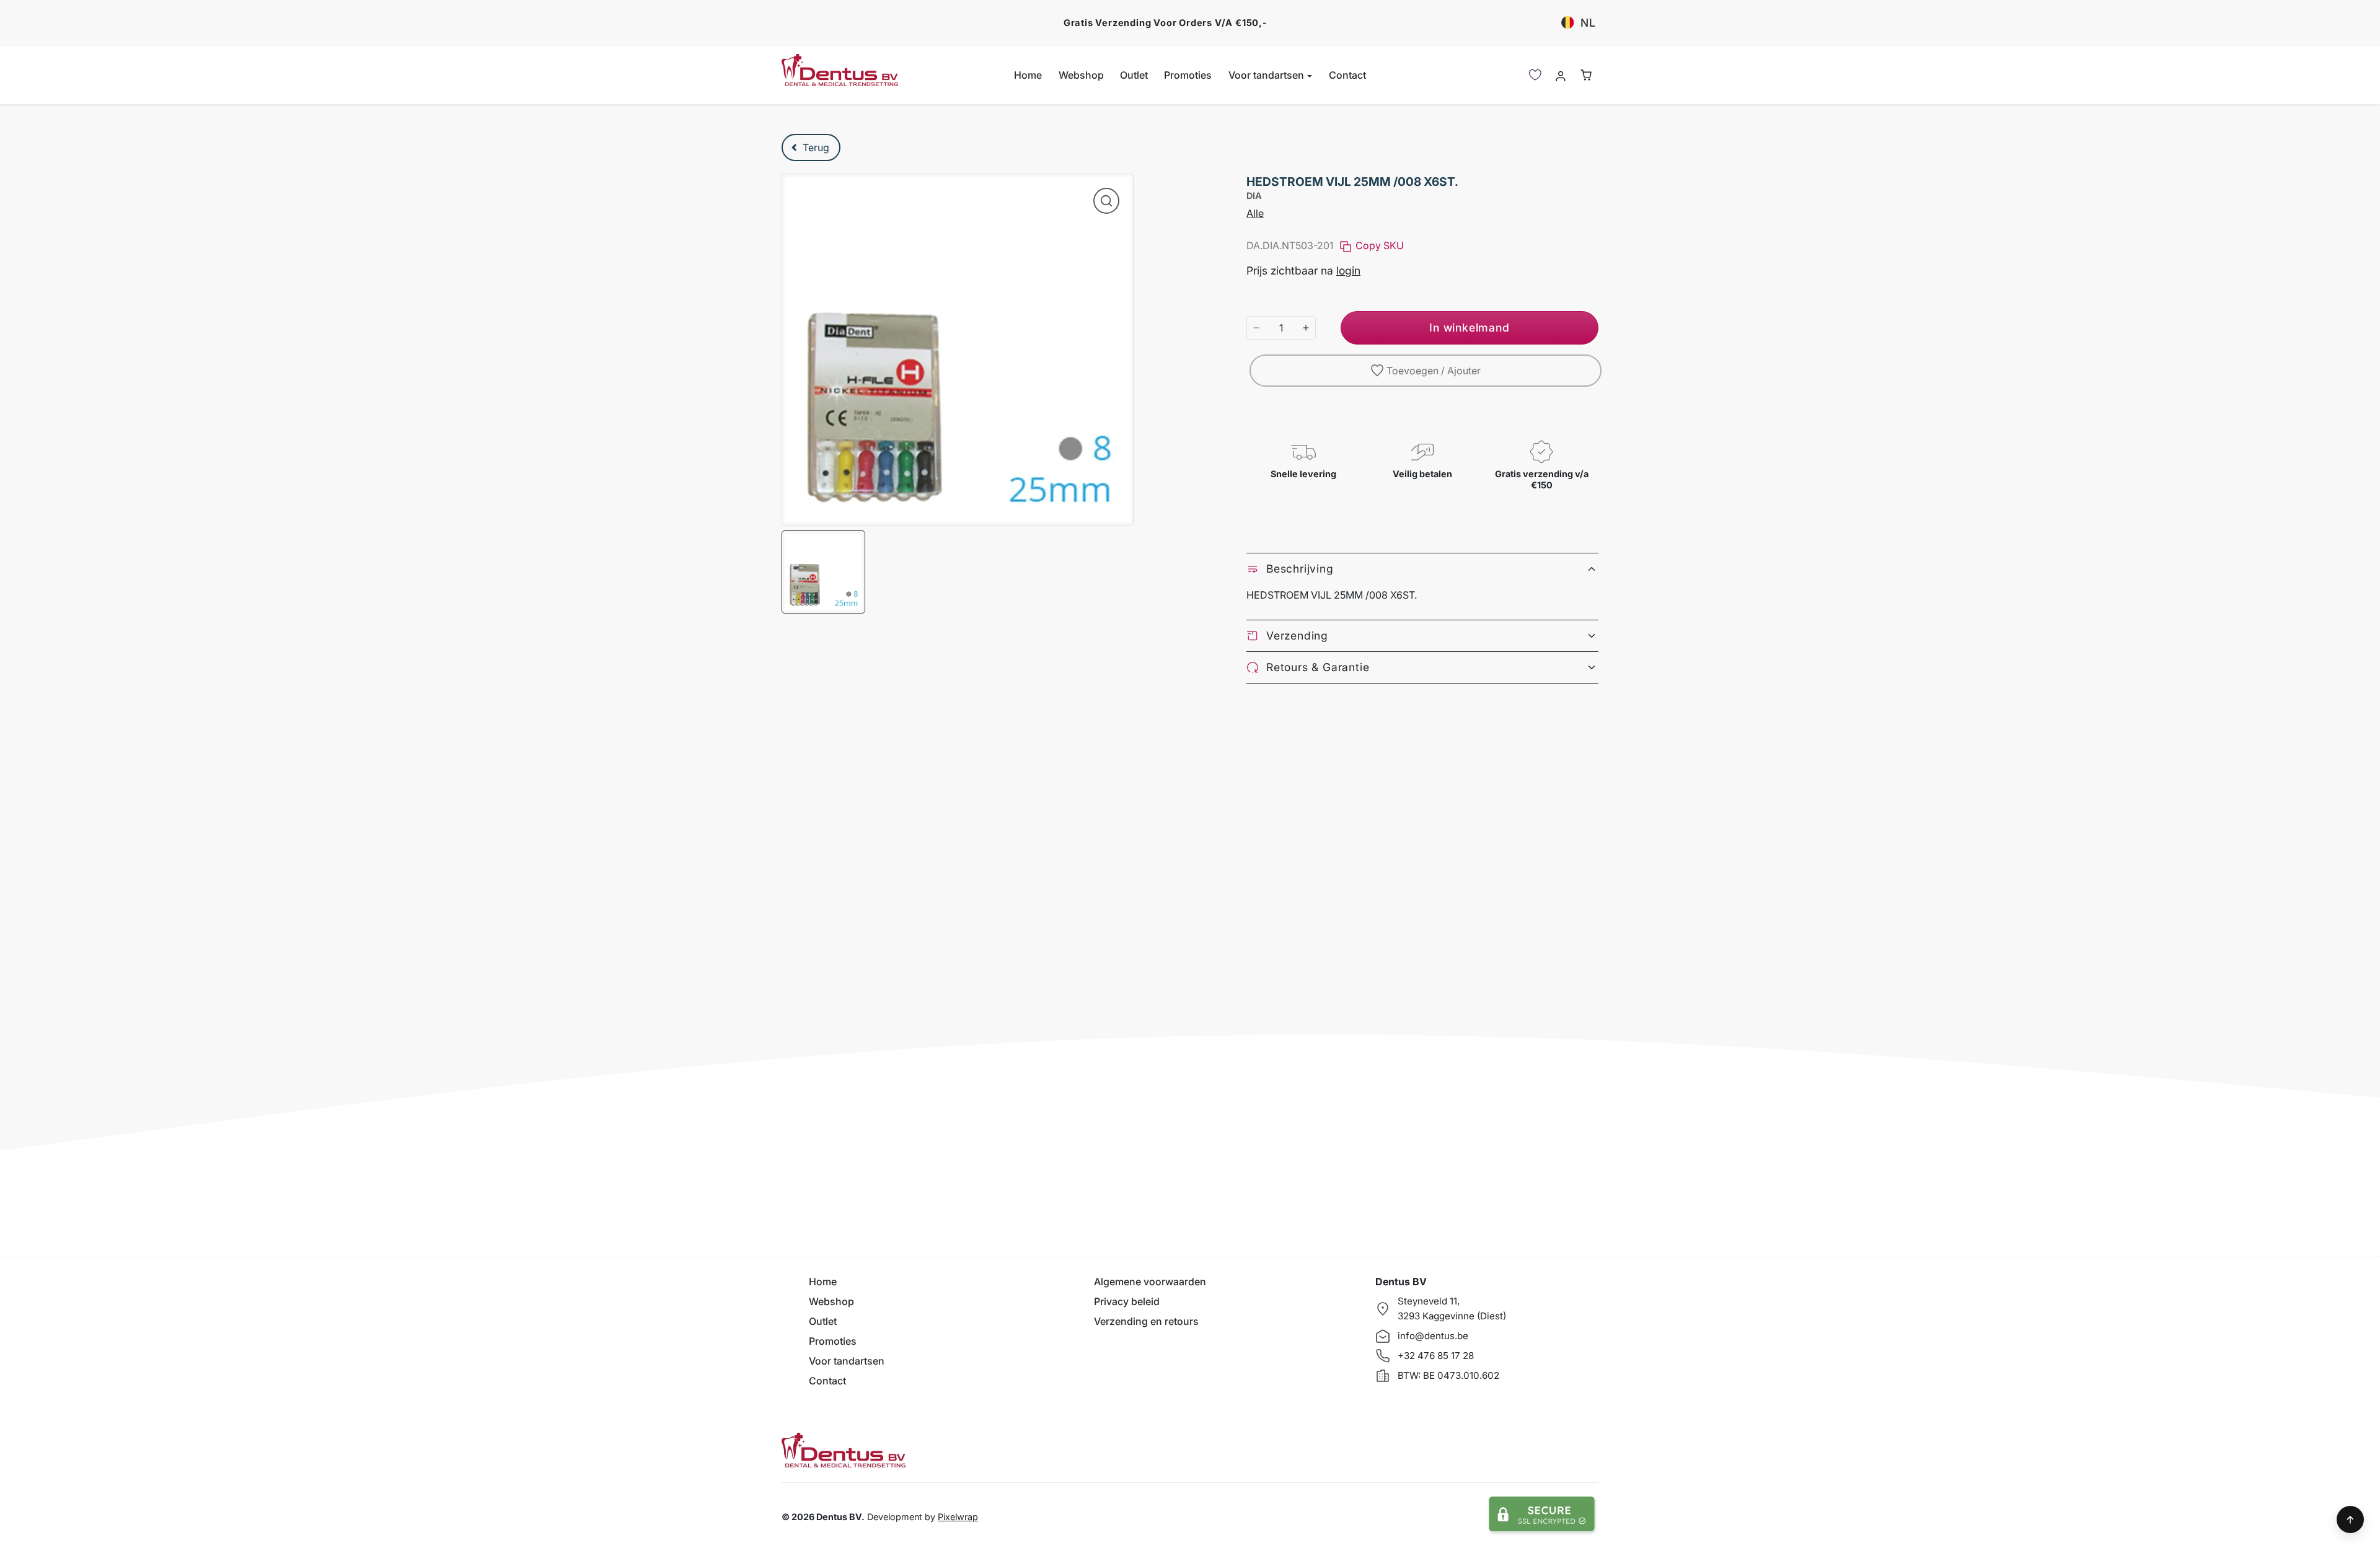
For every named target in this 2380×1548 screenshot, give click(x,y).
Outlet (1134, 75)
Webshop (1081, 75)
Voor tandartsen (847, 1361)
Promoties (1188, 75)
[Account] (1560, 75)
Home (1028, 75)
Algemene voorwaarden (1150, 1282)
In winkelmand (1469, 328)
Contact (1347, 75)
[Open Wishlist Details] (1535, 75)
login (1348, 270)
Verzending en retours (1146, 1321)
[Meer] (1306, 328)
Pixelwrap (958, 1517)
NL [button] (1588, 23)
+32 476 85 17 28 (1436, 1356)
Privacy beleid (1127, 1301)
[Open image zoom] (1106, 201)
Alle (1255, 213)
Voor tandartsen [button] (1267, 75)
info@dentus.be (1433, 1336)
